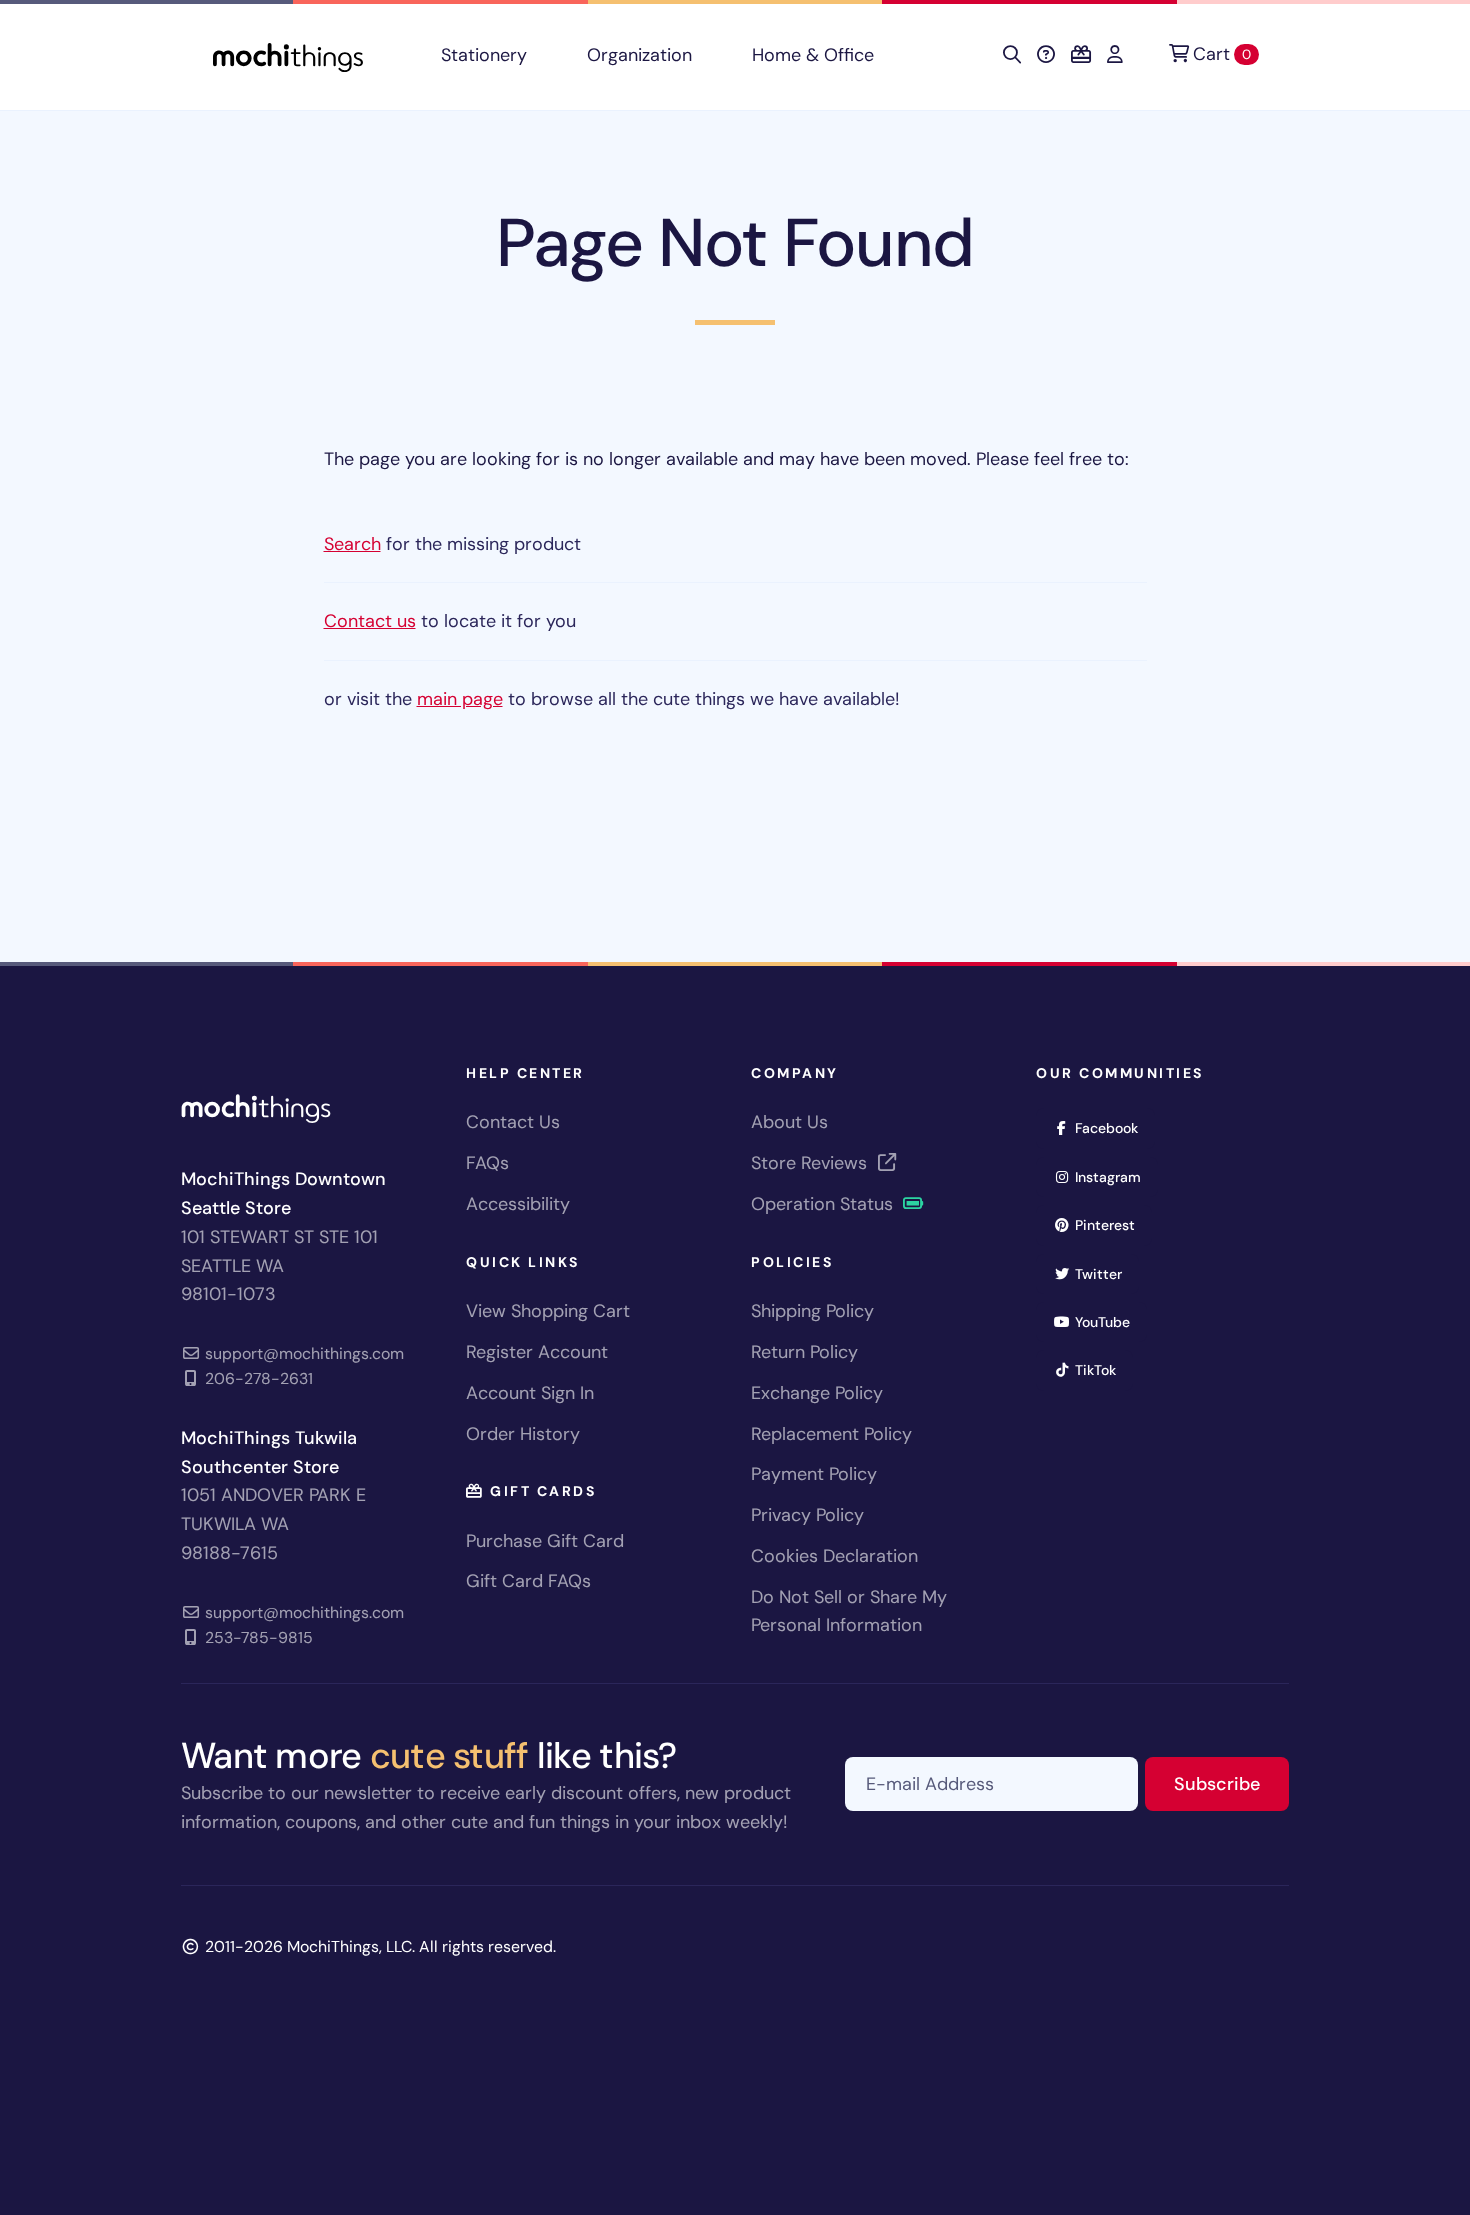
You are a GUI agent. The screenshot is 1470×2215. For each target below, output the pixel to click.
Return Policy (804, 1352)
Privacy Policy (807, 1515)
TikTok (1102, 1369)
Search (352, 544)
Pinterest (1111, 1224)
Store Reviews (811, 1163)
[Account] (1115, 55)
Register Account (537, 1352)
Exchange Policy (817, 1393)
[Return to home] (288, 55)
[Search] (1012, 55)
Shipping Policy (812, 1311)
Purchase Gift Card (545, 1541)
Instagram (1114, 1176)
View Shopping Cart (548, 1311)
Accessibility (518, 1204)
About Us (789, 1122)
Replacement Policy (831, 1434)
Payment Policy (814, 1474)
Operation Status (824, 1204)
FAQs (487, 1163)
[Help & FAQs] (1046, 55)
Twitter (1105, 1273)
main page (460, 699)
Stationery (484, 55)
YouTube (1109, 1321)
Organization (639, 55)
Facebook (1113, 1127)
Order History (523, 1434)
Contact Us (513, 1122)
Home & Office (813, 55)
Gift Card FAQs (528, 1581)
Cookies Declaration (834, 1556)
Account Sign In (530, 1393)
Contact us (370, 621)
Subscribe (1231, 1783)
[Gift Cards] (1081, 55)
